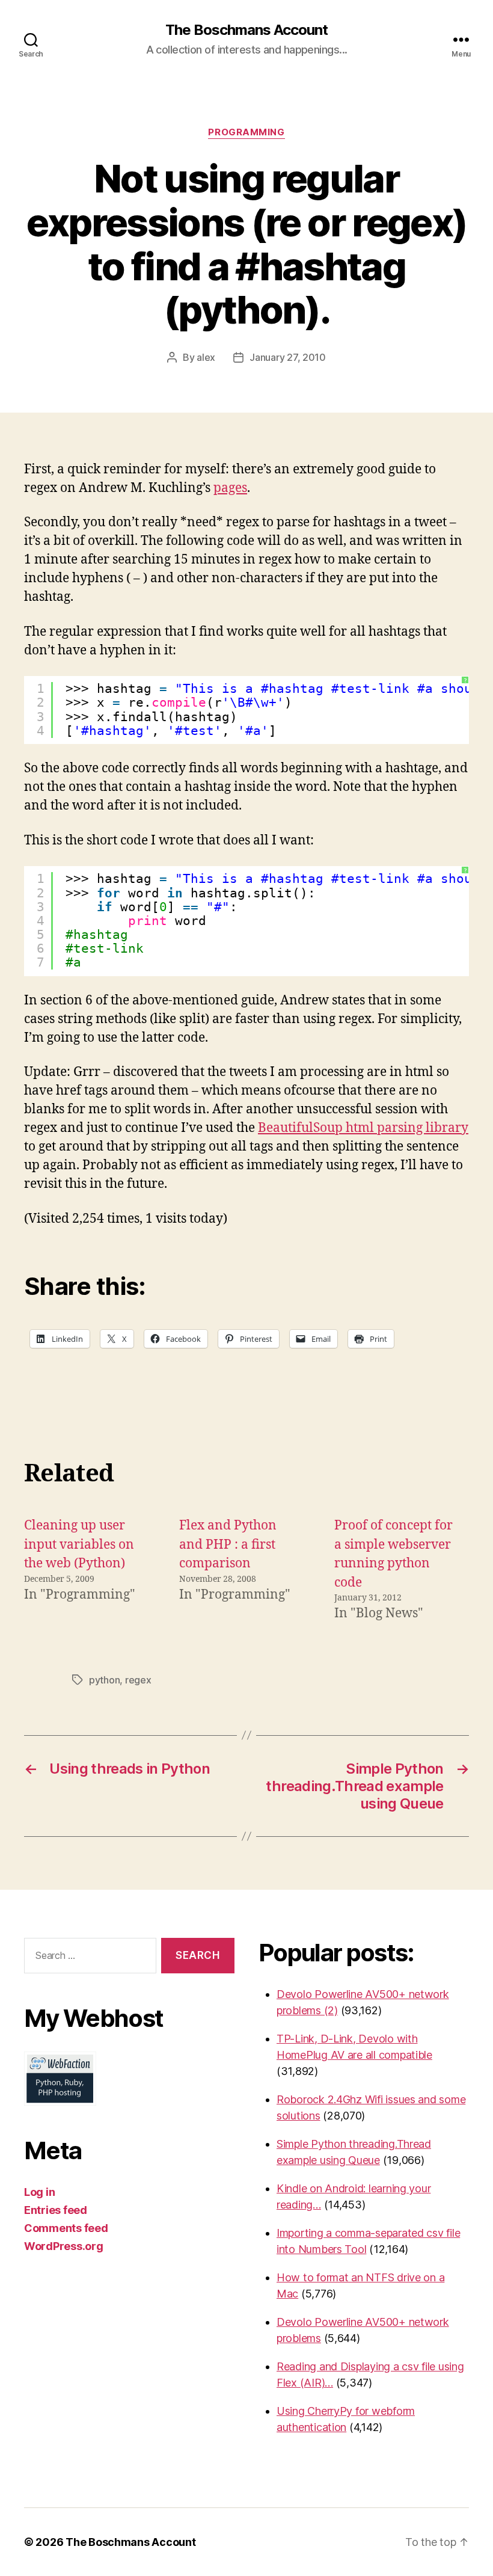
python (104, 1680)
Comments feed (66, 2228)
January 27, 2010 (288, 357)
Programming (246, 132)
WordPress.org (64, 2246)
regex (138, 1680)
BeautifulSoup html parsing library (363, 1128)
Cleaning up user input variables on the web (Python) (79, 1545)
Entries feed (56, 2210)
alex (206, 357)
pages (230, 488)
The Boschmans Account (246, 30)
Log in (39, 2192)
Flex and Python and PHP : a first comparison (228, 1545)
